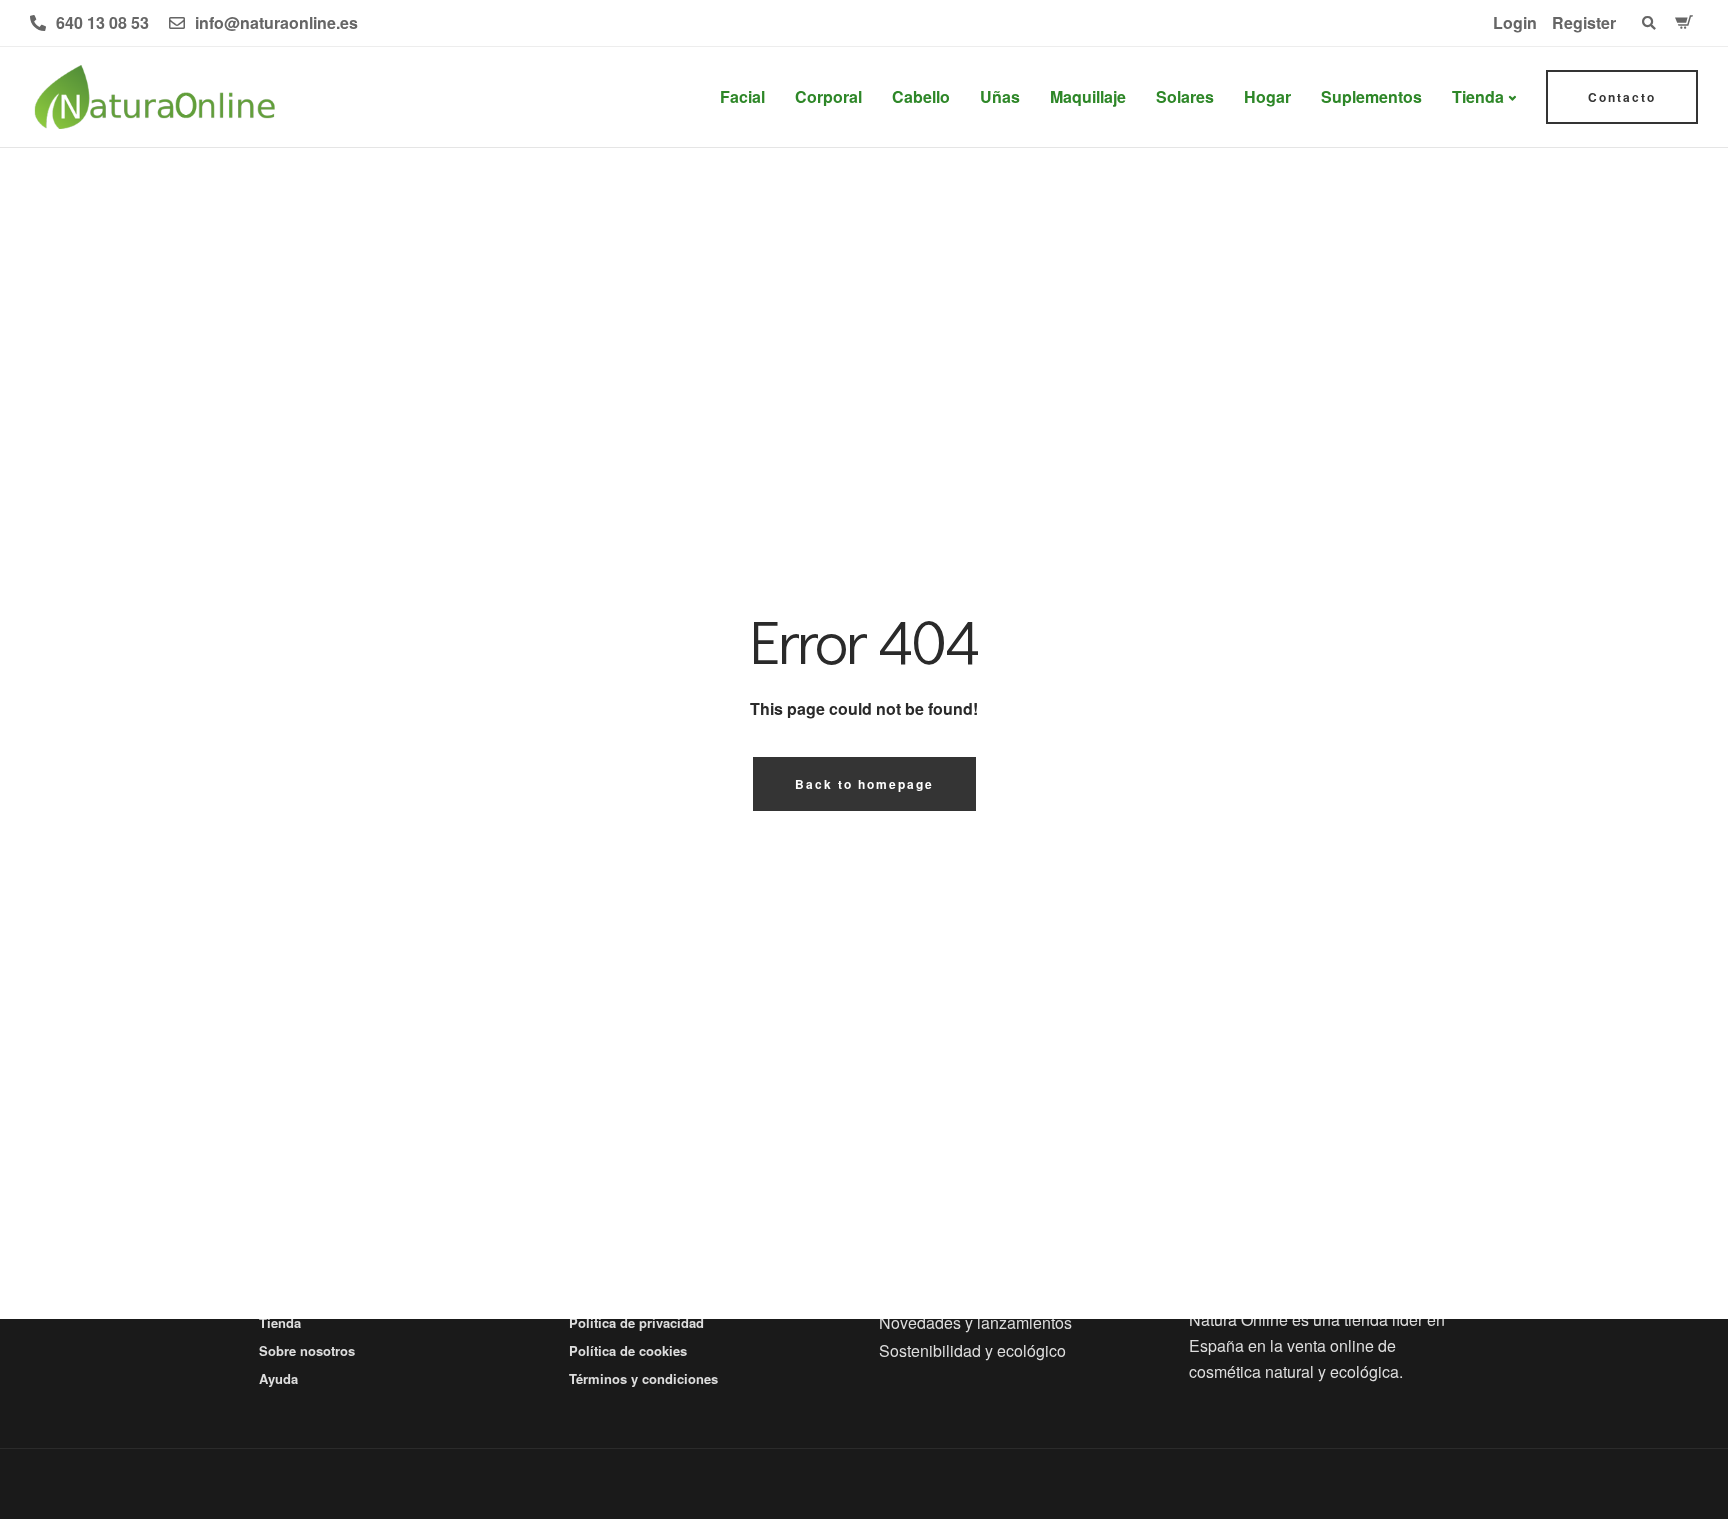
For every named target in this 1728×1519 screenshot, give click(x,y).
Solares (1185, 96)
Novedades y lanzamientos (975, 1322)
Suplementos (1371, 96)
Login (1515, 22)
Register (1584, 22)
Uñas (1000, 96)
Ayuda (278, 1378)
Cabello (921, 96)
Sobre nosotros (307, 1350)
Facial (742, 96)
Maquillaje (1088, 96)
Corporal (828, 96)
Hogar (1267, 96)
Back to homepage (864, 784)
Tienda (1478, 96)
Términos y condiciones (643, 1378)
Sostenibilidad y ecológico (972, 1350)
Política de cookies (628, 1350)
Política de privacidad (636, 1322)
